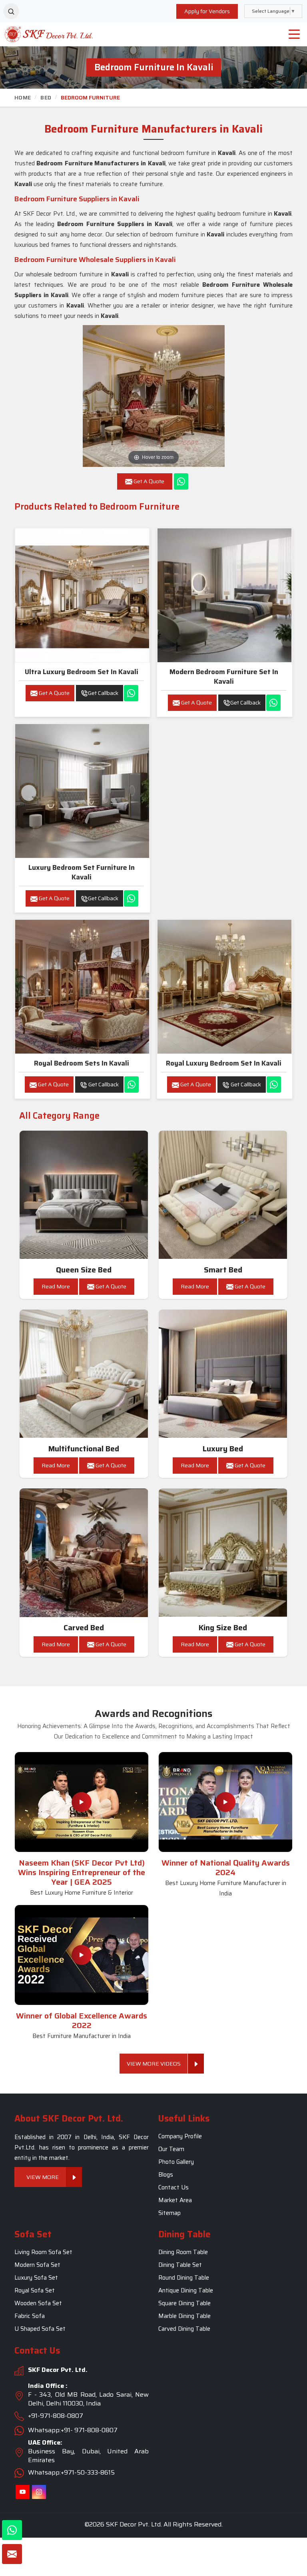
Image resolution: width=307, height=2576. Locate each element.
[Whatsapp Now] (181, 481)
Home (23, 97)
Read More (56, 1286)
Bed (46, 97)
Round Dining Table (184, 2278)
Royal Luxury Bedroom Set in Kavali (224, 1063)
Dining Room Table (183, 2253)
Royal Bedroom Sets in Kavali (82, 1063)
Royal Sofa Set (35, 2291)
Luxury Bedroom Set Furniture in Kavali (82, 872)
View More (43, 2177)
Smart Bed (223, 1270)
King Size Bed (223, 1628)
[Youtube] (23, 2492)
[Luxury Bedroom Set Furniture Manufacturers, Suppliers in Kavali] (82, 791)
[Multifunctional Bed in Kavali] (84, 1374)
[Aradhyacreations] (11, 11)
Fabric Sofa (30, 2316)
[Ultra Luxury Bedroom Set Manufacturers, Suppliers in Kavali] (82, 595)
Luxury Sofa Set (36, 2278)
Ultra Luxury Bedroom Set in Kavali (82, 672)
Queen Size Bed (84, 1270)
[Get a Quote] (12, 2554)
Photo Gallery (176, 2162)
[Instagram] (39, 2492)
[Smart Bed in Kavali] (223, 1195)
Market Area (175, 2200)
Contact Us (173, 2187)
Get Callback (103, 693)
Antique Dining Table (186, 2291)
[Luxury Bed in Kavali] (223, 1374)
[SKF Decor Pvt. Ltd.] (38, 34)
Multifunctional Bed (84, 1449)
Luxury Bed (223, 1449)
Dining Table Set (180, 2265)
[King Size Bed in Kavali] (223, 1553)
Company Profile (180, 2136)
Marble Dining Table (184, 2316)
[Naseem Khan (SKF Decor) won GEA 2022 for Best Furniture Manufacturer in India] (82, 1955)
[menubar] (294, 34)
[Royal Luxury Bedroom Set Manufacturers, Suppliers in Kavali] (224, 987)
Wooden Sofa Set (38, 2304)
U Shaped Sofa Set (40, 2329)
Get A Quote (54, 693)
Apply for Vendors (207, 11)
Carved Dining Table (184, 2329)
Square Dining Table (184, 2304)
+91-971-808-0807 (56, 2416)
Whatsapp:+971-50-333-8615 (71, 2472)
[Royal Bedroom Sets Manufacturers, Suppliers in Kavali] (82, 987)
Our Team (171, 2149)
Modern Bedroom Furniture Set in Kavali (224, 677)
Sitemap (169, 2213)
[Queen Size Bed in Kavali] (84, 1195)
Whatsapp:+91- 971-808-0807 (73, 2430)
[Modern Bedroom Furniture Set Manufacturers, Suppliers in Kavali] (224, 595)
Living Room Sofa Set (43, 2253)
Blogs (166, 2175)
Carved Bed (84, 1628)
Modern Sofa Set (37, 2265)
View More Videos (154, 2064)
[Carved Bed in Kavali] (84, 1553)
